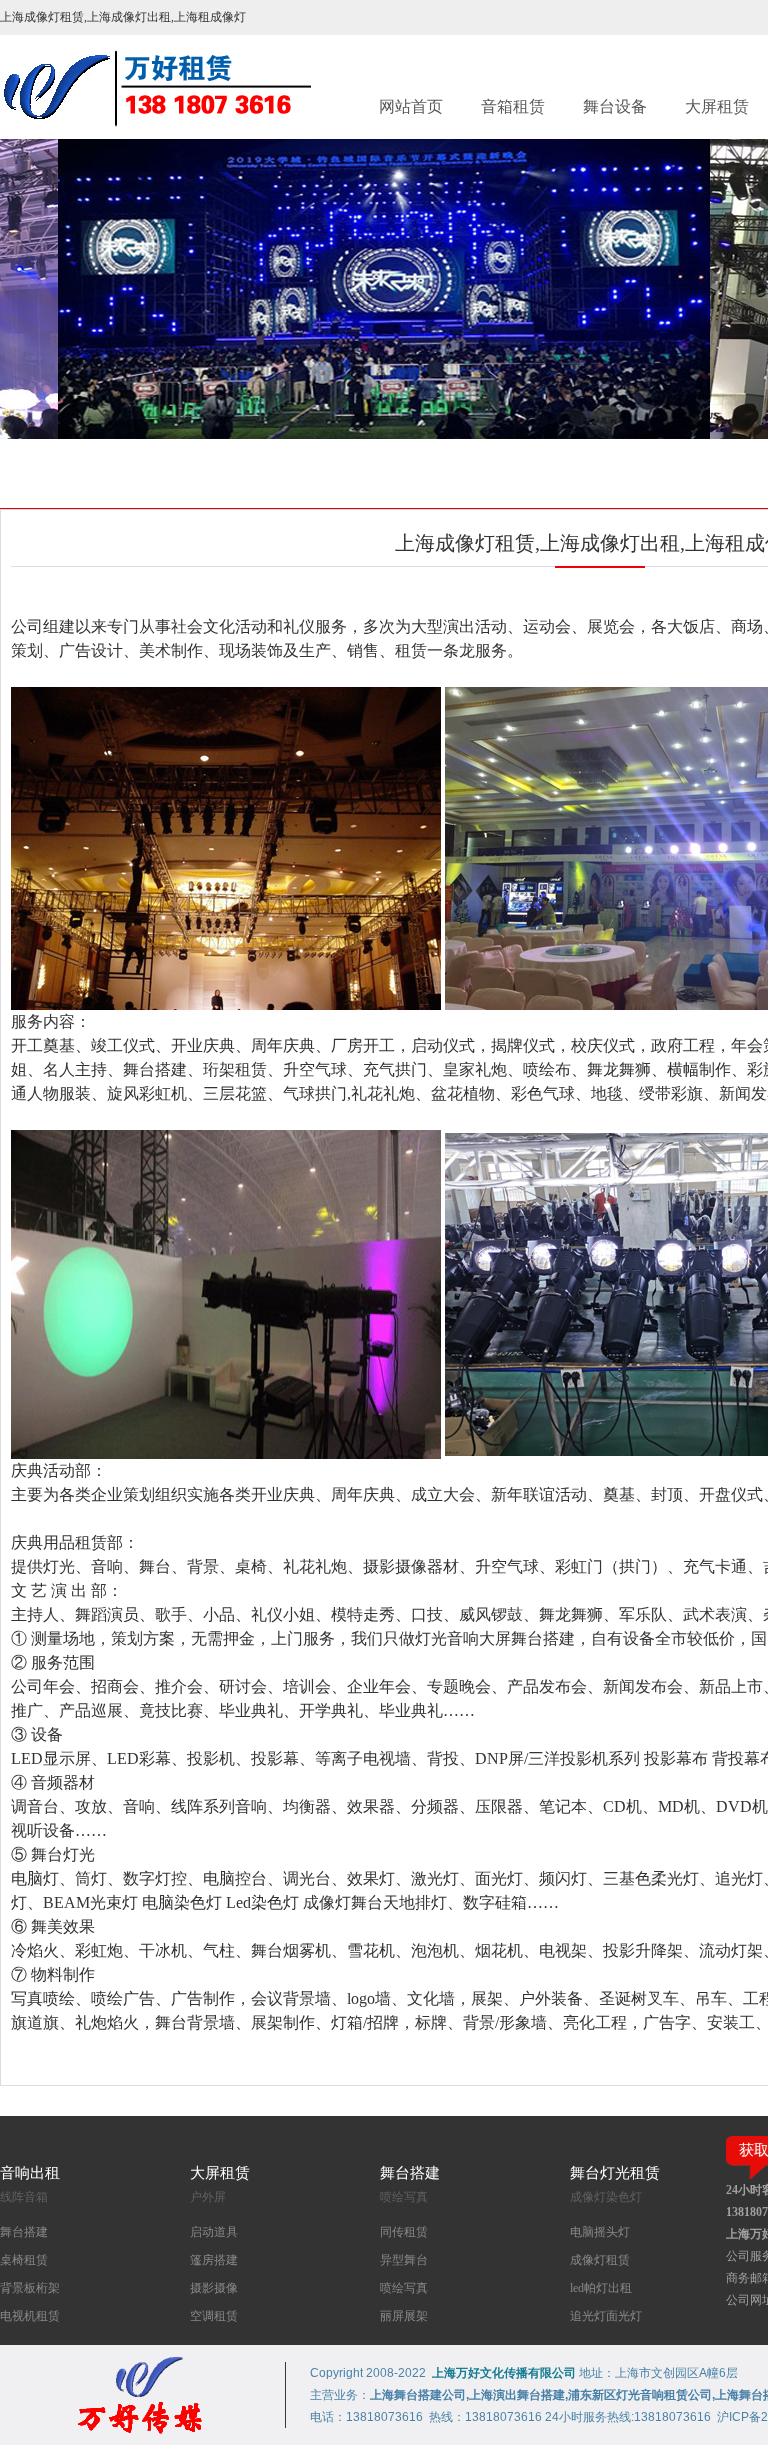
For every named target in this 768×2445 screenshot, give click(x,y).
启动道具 (214, 2232)
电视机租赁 (30, 2316)
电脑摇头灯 (600, 2232)
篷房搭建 (214, 2260)
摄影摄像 (214, 2288)
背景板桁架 (30, 2288)
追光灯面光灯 (606, 2316)
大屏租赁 (717, 106)
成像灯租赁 (600, 2260)
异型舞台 (404, 2260)
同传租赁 (404, 2232)
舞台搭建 (24, 2232)
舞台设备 (615, 106)
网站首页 (411, 106)
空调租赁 (214, 2316)
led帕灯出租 (601, 2288)
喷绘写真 (404, 2288)
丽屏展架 (404, 2316)
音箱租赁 (513, 106)
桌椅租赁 (24, 2260)
